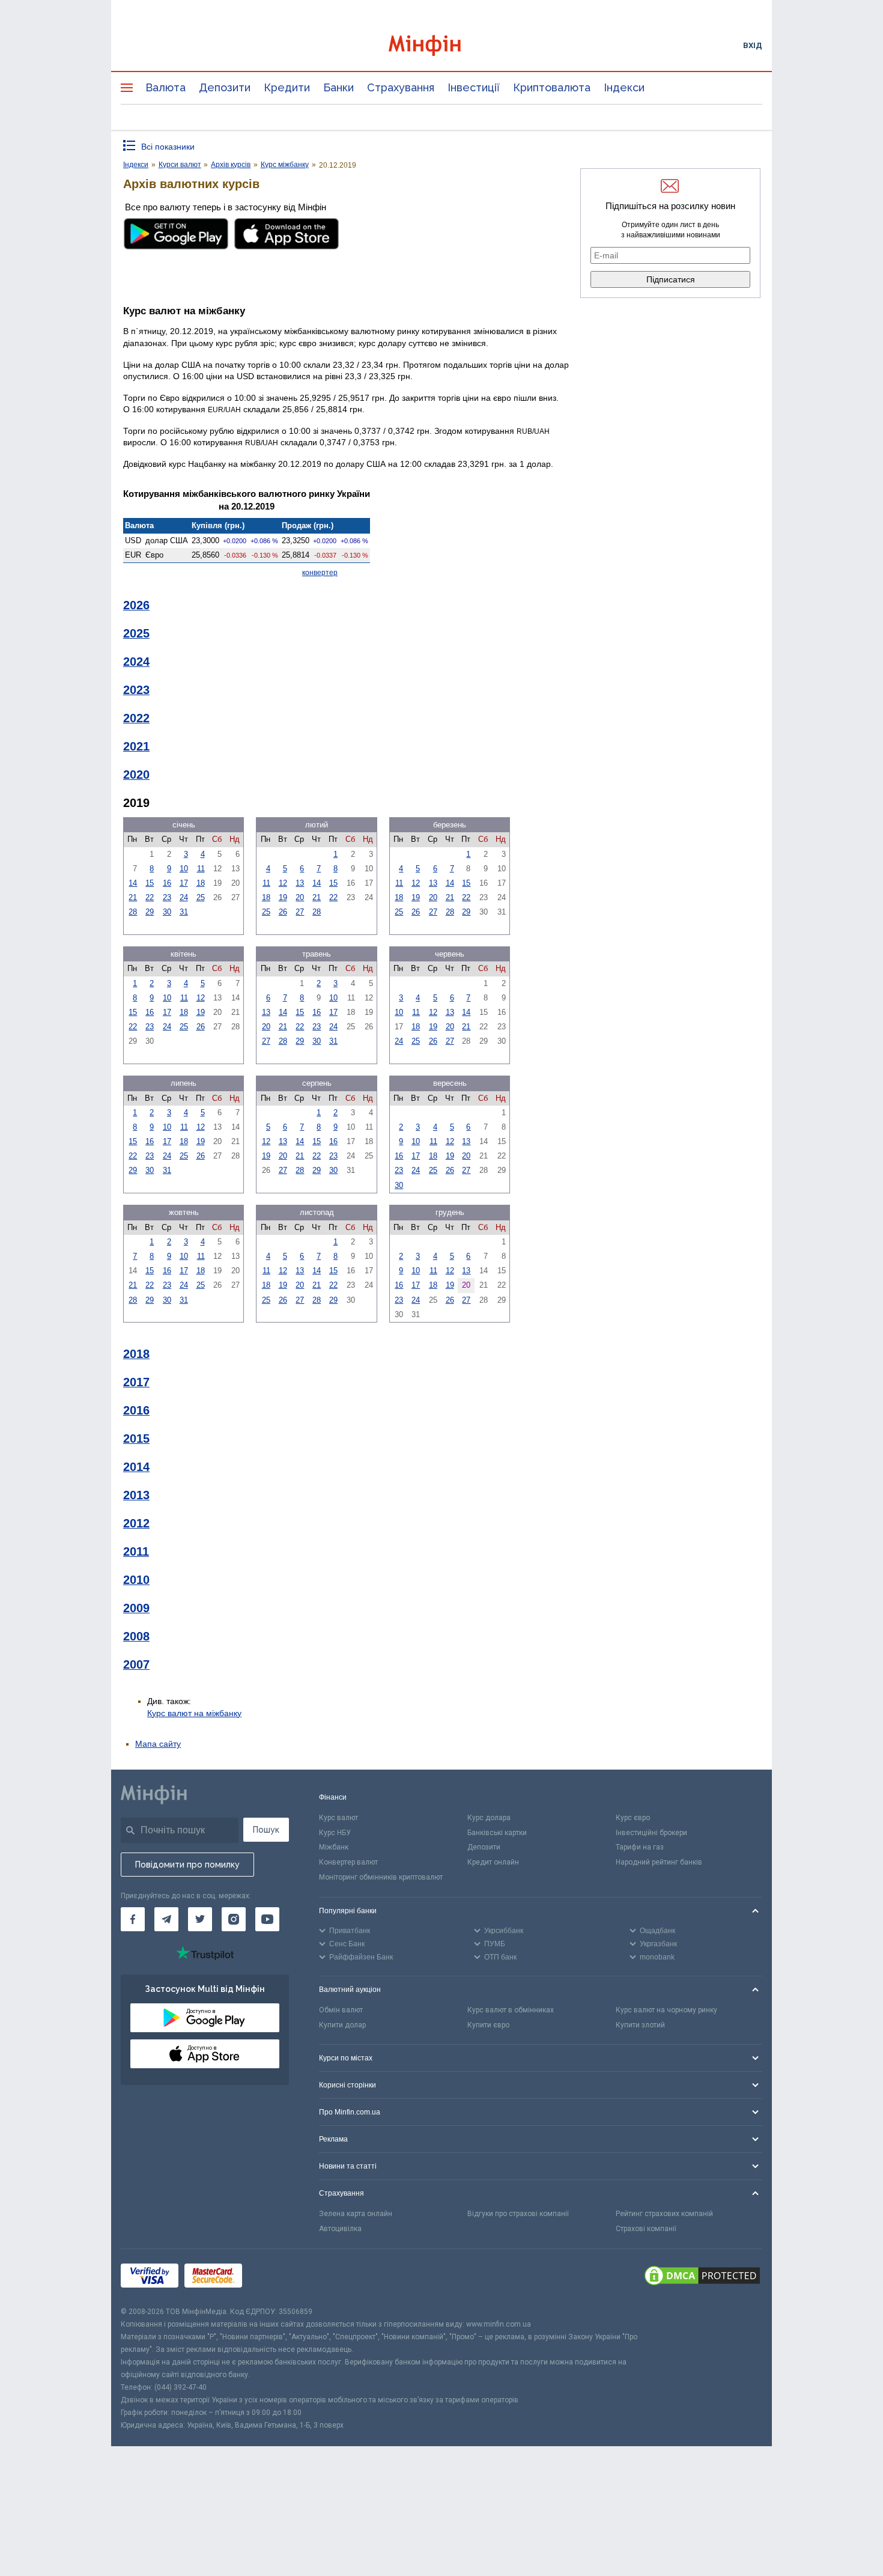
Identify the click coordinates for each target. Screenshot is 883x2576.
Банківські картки (497, 1833)
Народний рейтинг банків (659, 1862)
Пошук (266, 1830)
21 (133, 897)
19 (283, 897)
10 (184, 869)
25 (201, 897)
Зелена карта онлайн (356, 2214)
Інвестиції (474, 87)
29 (150, 912)
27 (300, 912)
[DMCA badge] (702, 2277)
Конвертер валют (348, 1862)
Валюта (165, 87)
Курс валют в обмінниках (511, 2010)
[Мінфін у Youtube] (267, 1919)
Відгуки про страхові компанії (518, 2214)
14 (133, 883)
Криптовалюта (552, 87)
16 (167, 883)
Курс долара (489, 1818)
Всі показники (168, 147)
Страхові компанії (646, 2229)
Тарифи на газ (640, 1847)
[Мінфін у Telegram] (166, 1919)
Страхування (401, 87)
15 (150, 883)
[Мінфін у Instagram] (234, 1919)
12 (283, 883)
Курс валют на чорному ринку (666, 2010)
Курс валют (338, 1818)
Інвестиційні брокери (651, 1833)
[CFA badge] (275, 2278)
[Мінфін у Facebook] (133, 1919)
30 (167, 912)
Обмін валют (341, 2010)
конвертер (320, 573)
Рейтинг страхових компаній (664, 2214)
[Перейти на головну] (441, 45)
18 (201, 883)
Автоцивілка (340, 2229)
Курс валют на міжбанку (194, 1713)
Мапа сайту (158, 1744)
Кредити (287, 87)
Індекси (624, 87)
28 (133, 912)
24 (184, 897)
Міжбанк (334, 1847)
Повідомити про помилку (187, 1865)
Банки (338, 87)
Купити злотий (640, 2025)
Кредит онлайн (493, 1862)
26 (283, 912)
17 (184, 883)
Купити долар (342, 2025)
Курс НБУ (335, 1833)
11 (201, 869)
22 (150, 897)
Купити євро (488, 2025)
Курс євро (633, 1818)
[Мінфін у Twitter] (200, 1919)
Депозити (225, 87)
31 (184, 912)
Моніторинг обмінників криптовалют (381, 1877)
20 (300, 897)
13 (300, 883)
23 (167, 897)
